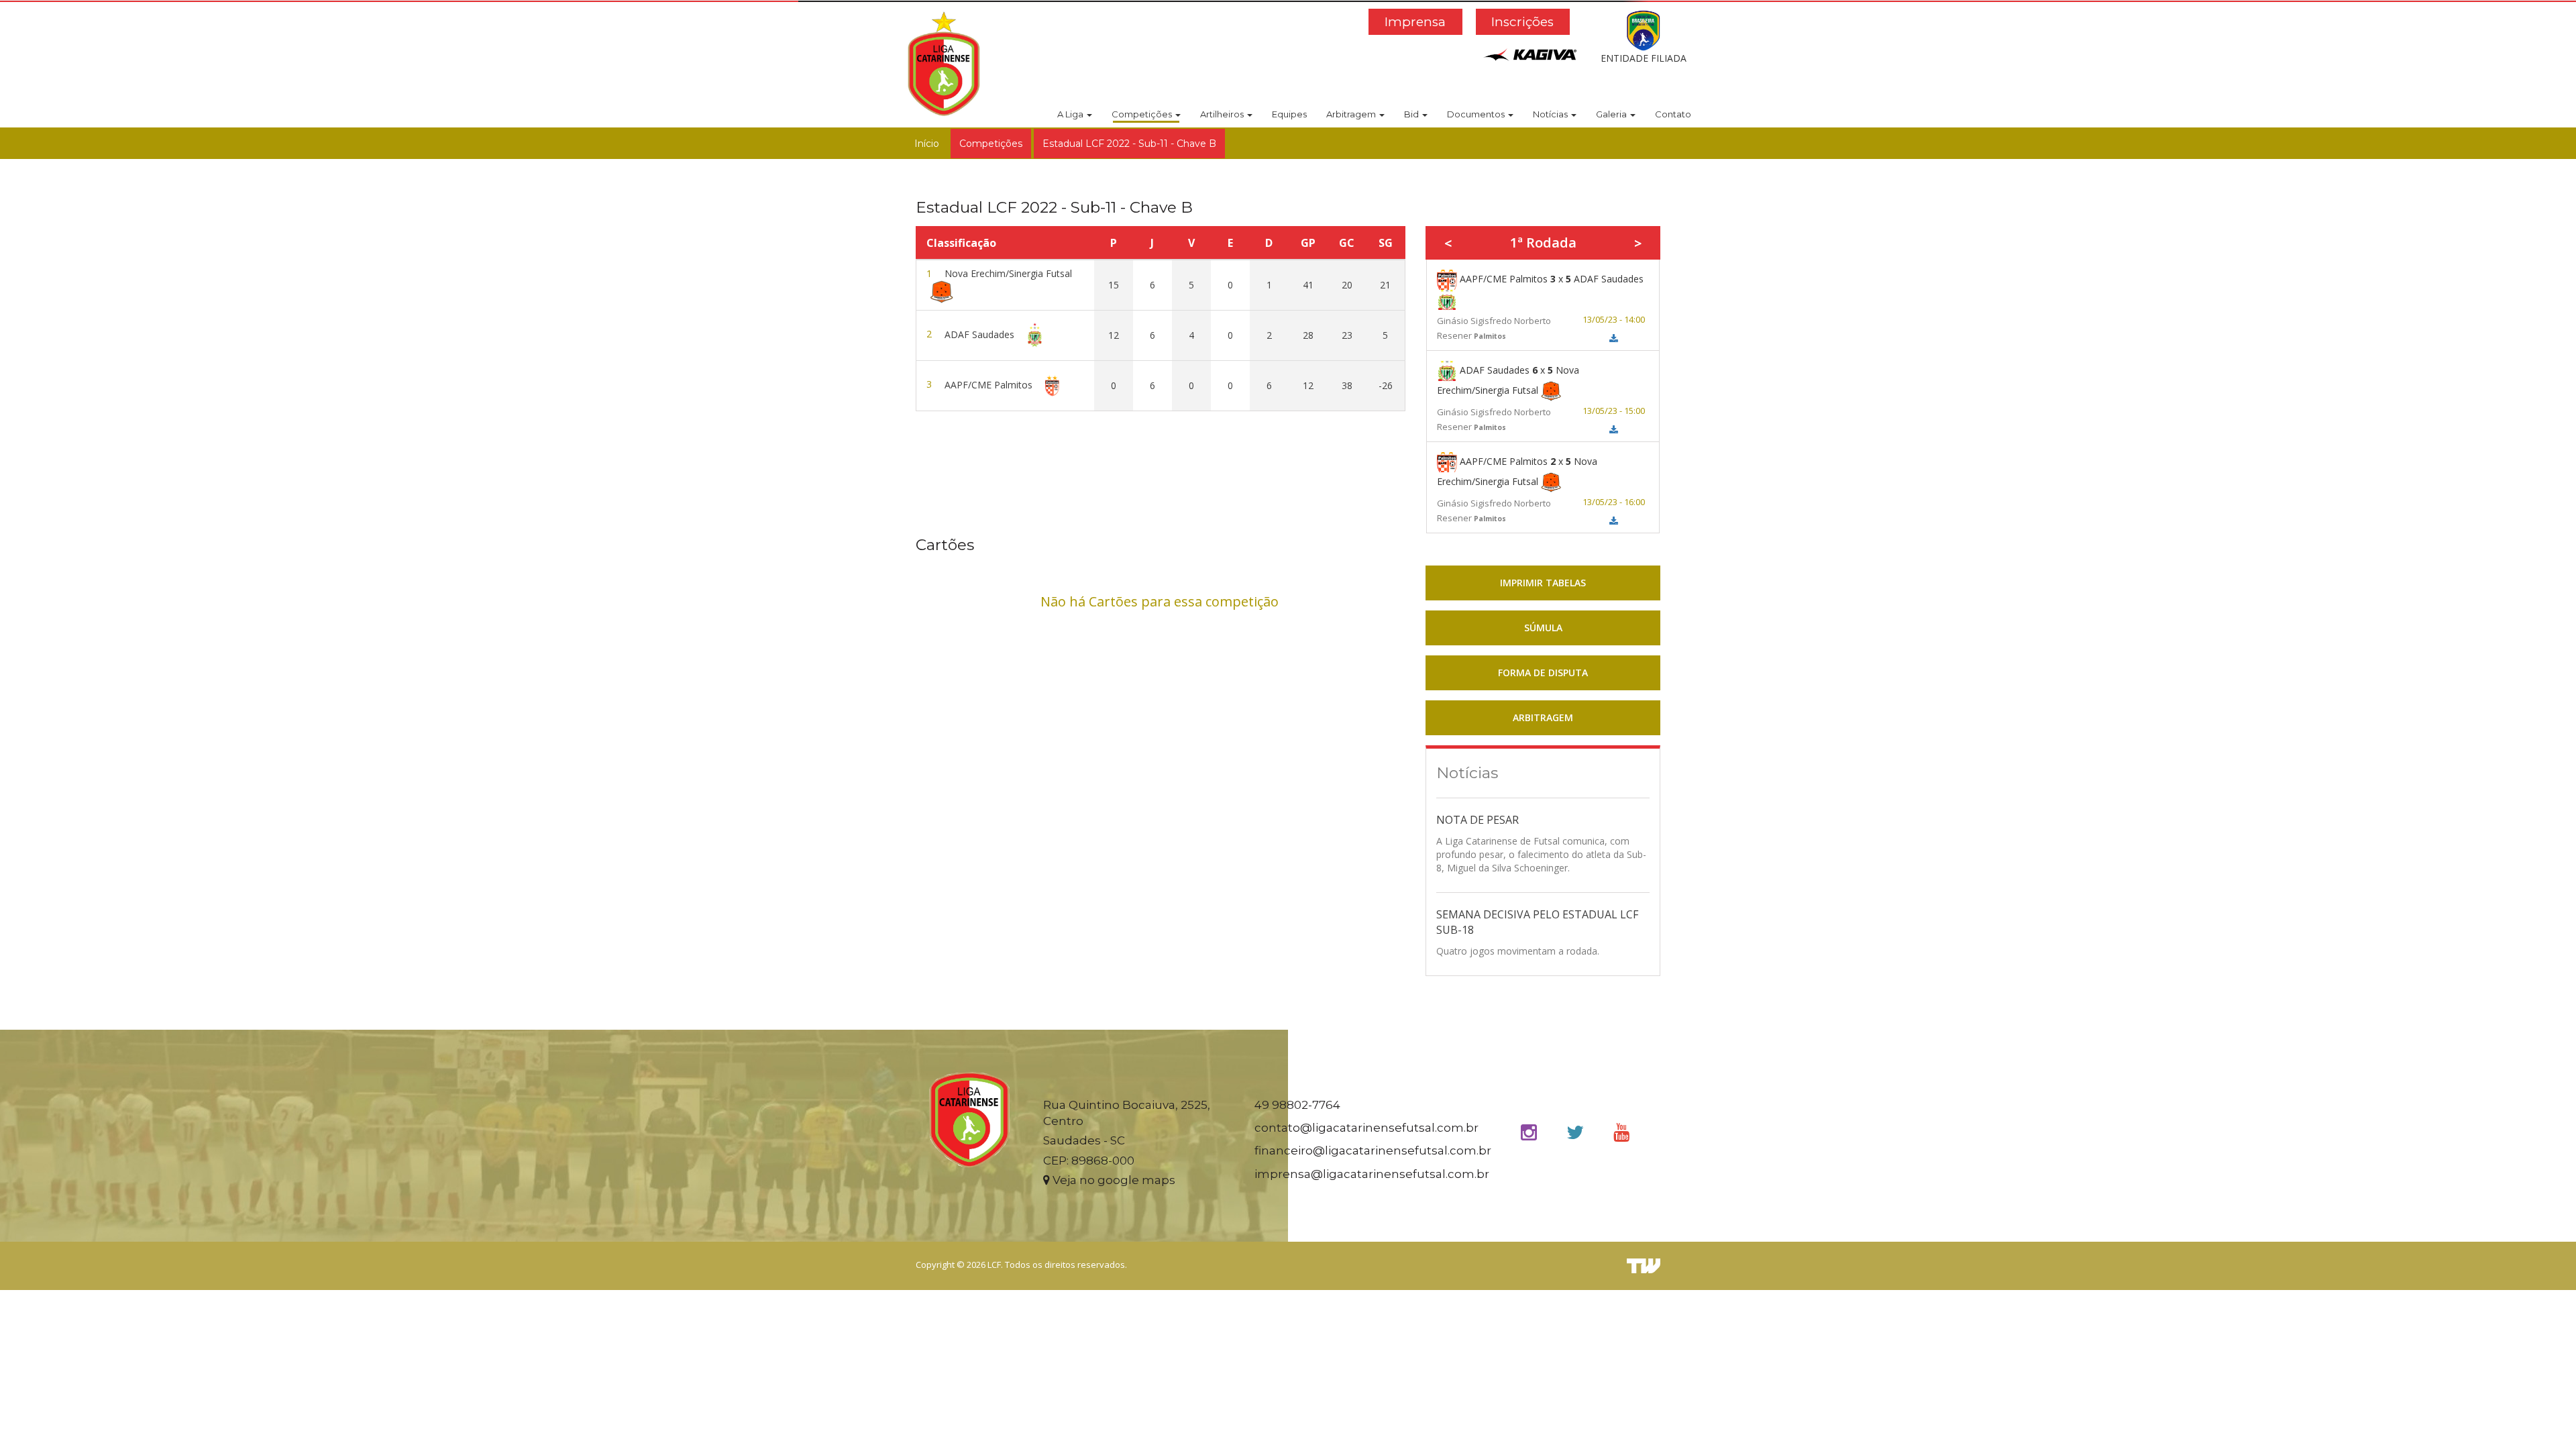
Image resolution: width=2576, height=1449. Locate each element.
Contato (1673, 114)
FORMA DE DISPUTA (1543, 673)
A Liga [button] (1071, 114)
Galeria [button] (1612, 114)
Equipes (1289, 114)
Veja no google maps (1113, 1180)
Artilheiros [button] (1223, 114)
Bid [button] (1412, 114)
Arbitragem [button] (1352, 114)
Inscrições (1522, 22)
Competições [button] (1143, 114)
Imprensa (1415, 22)
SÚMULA (1543, 628)
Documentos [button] (1477, 114)
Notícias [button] (1551, 114)
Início (927, 144)
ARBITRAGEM (1543, 717)
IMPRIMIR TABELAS (1543, 583)
